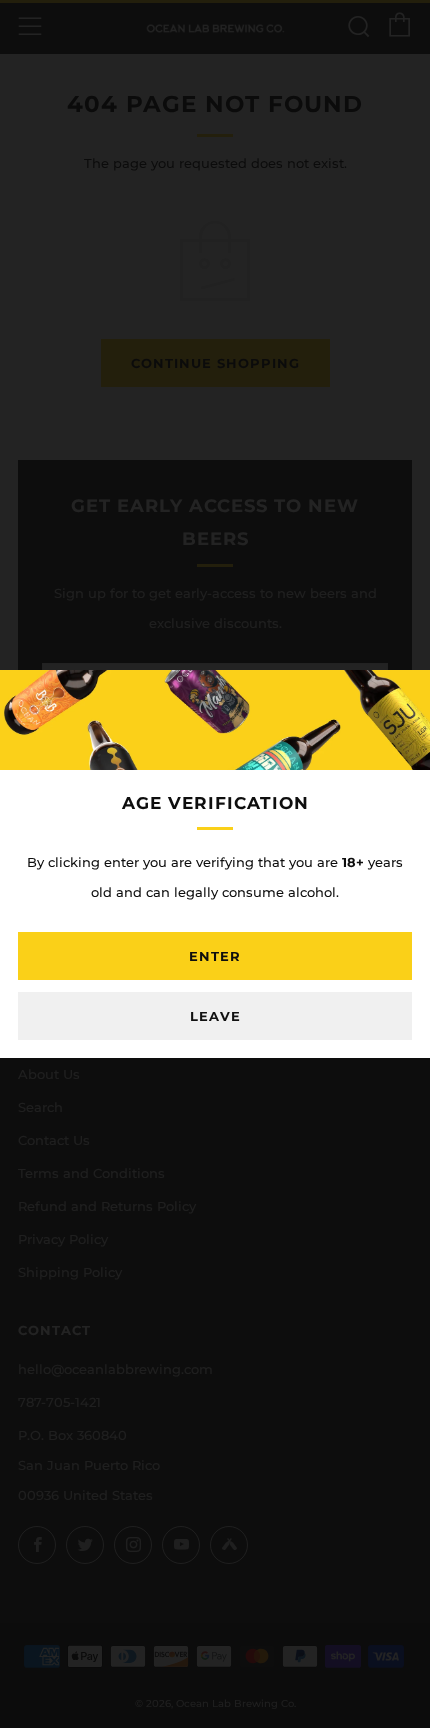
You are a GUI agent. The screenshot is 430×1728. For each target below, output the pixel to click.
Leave (215, 1016)
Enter (215, 956)
